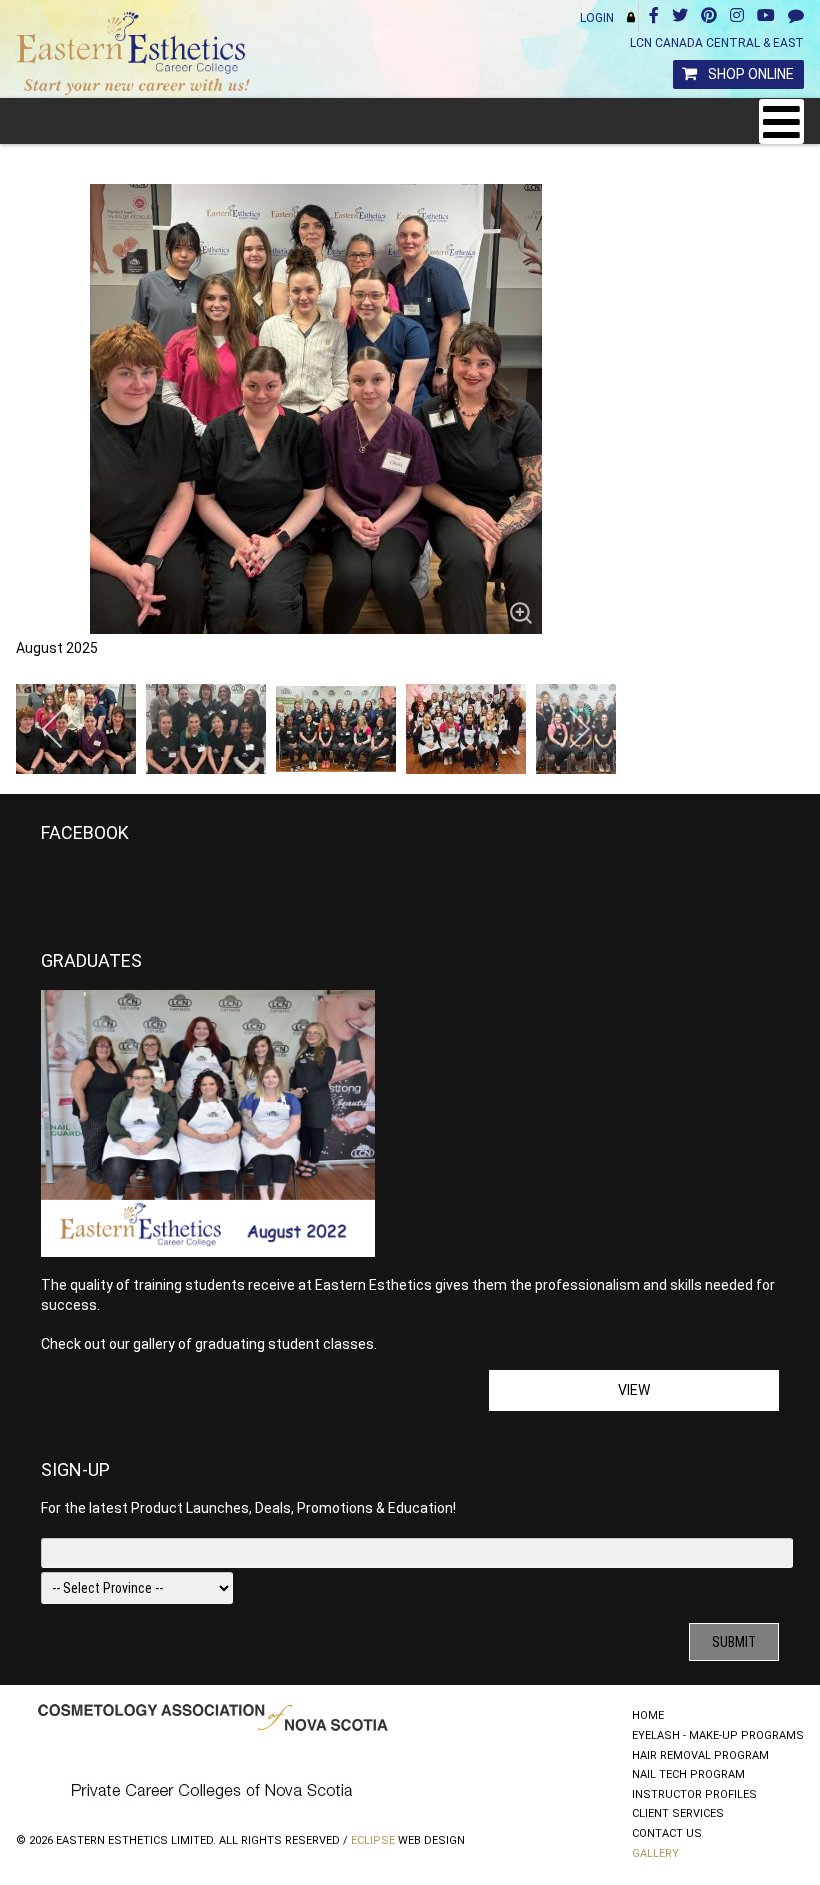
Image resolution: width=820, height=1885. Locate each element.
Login (597, 18)
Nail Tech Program (688, 1774)
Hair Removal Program (700, 1755)
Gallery (655, 1853)
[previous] (53, 729)
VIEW (634, 1390)
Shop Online (751, 74)
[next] (578, 729)
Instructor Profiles (694, 1794)
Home (648, 1715)
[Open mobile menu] (781, 121)
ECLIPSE (373, 1840)
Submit (734, 1642)
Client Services (678, 1813)
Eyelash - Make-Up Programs (718, 1735)
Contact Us (667, 1833)
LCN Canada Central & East (717, 43)
